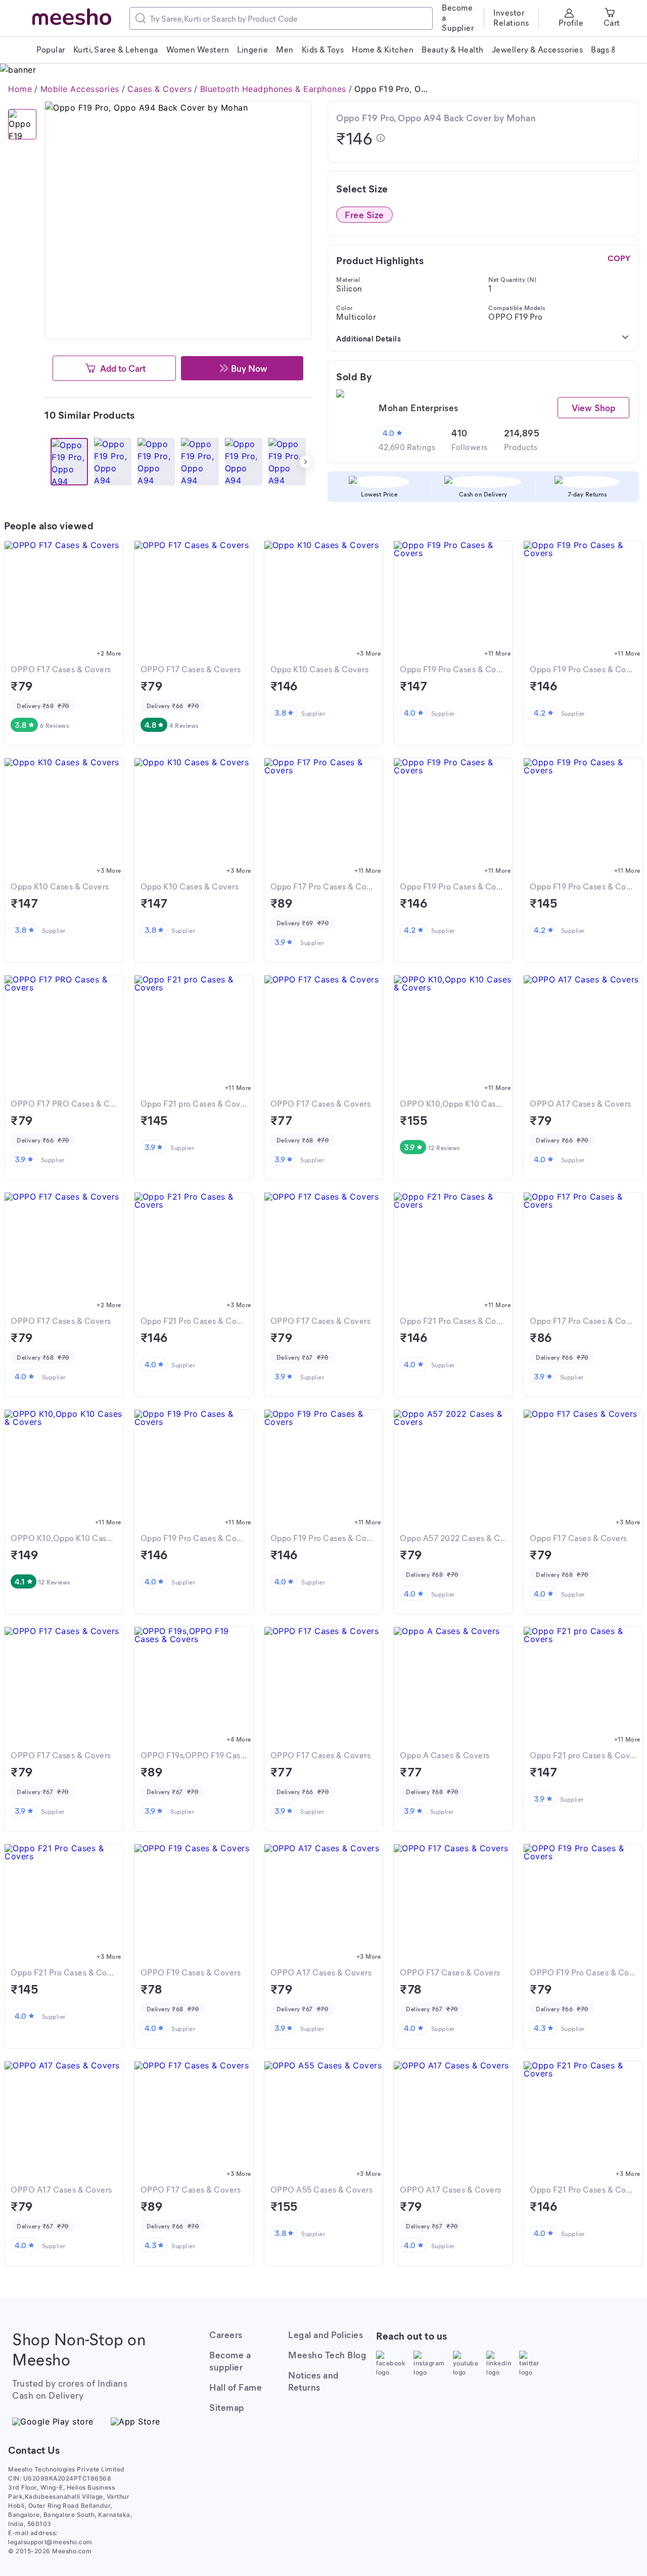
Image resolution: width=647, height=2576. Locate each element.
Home (20, 89)
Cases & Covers (159, 89)
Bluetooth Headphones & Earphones (273, 89)
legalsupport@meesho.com (50, 2542)
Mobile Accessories (80, 89)
